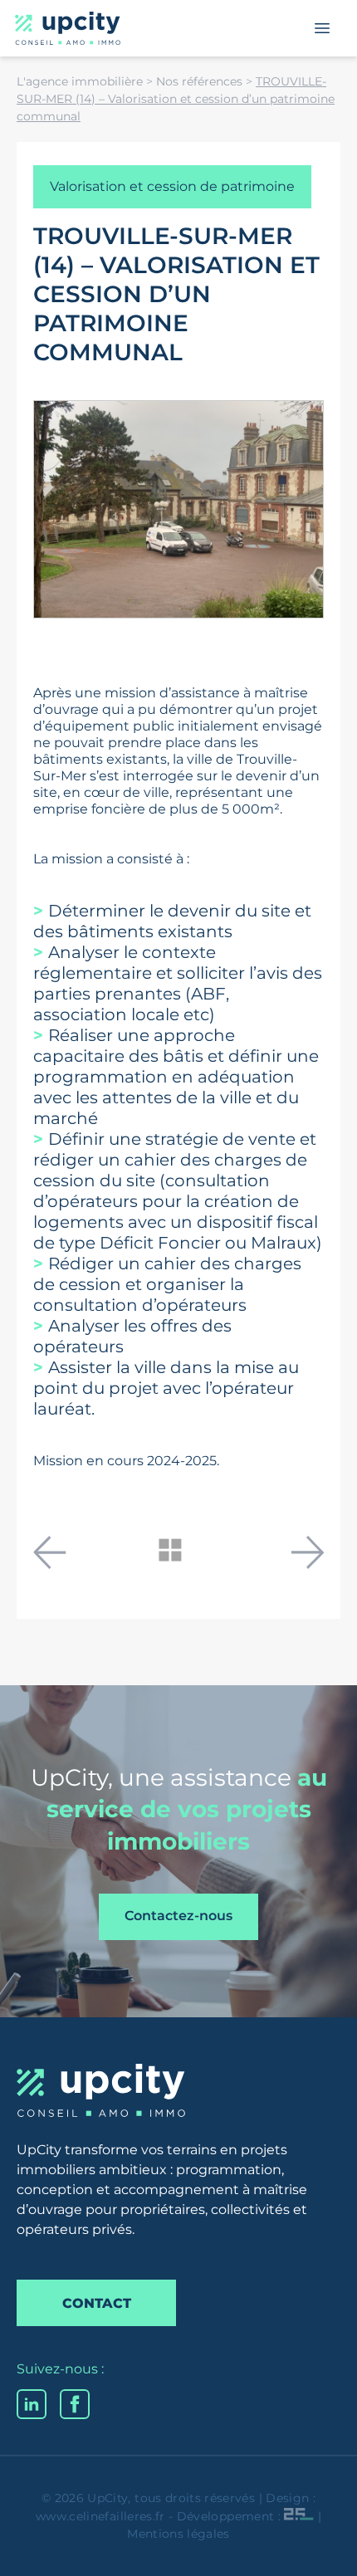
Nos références (199, 81)
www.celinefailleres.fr (100, 2516)
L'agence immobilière (80, 81)
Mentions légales (178, 2534)
